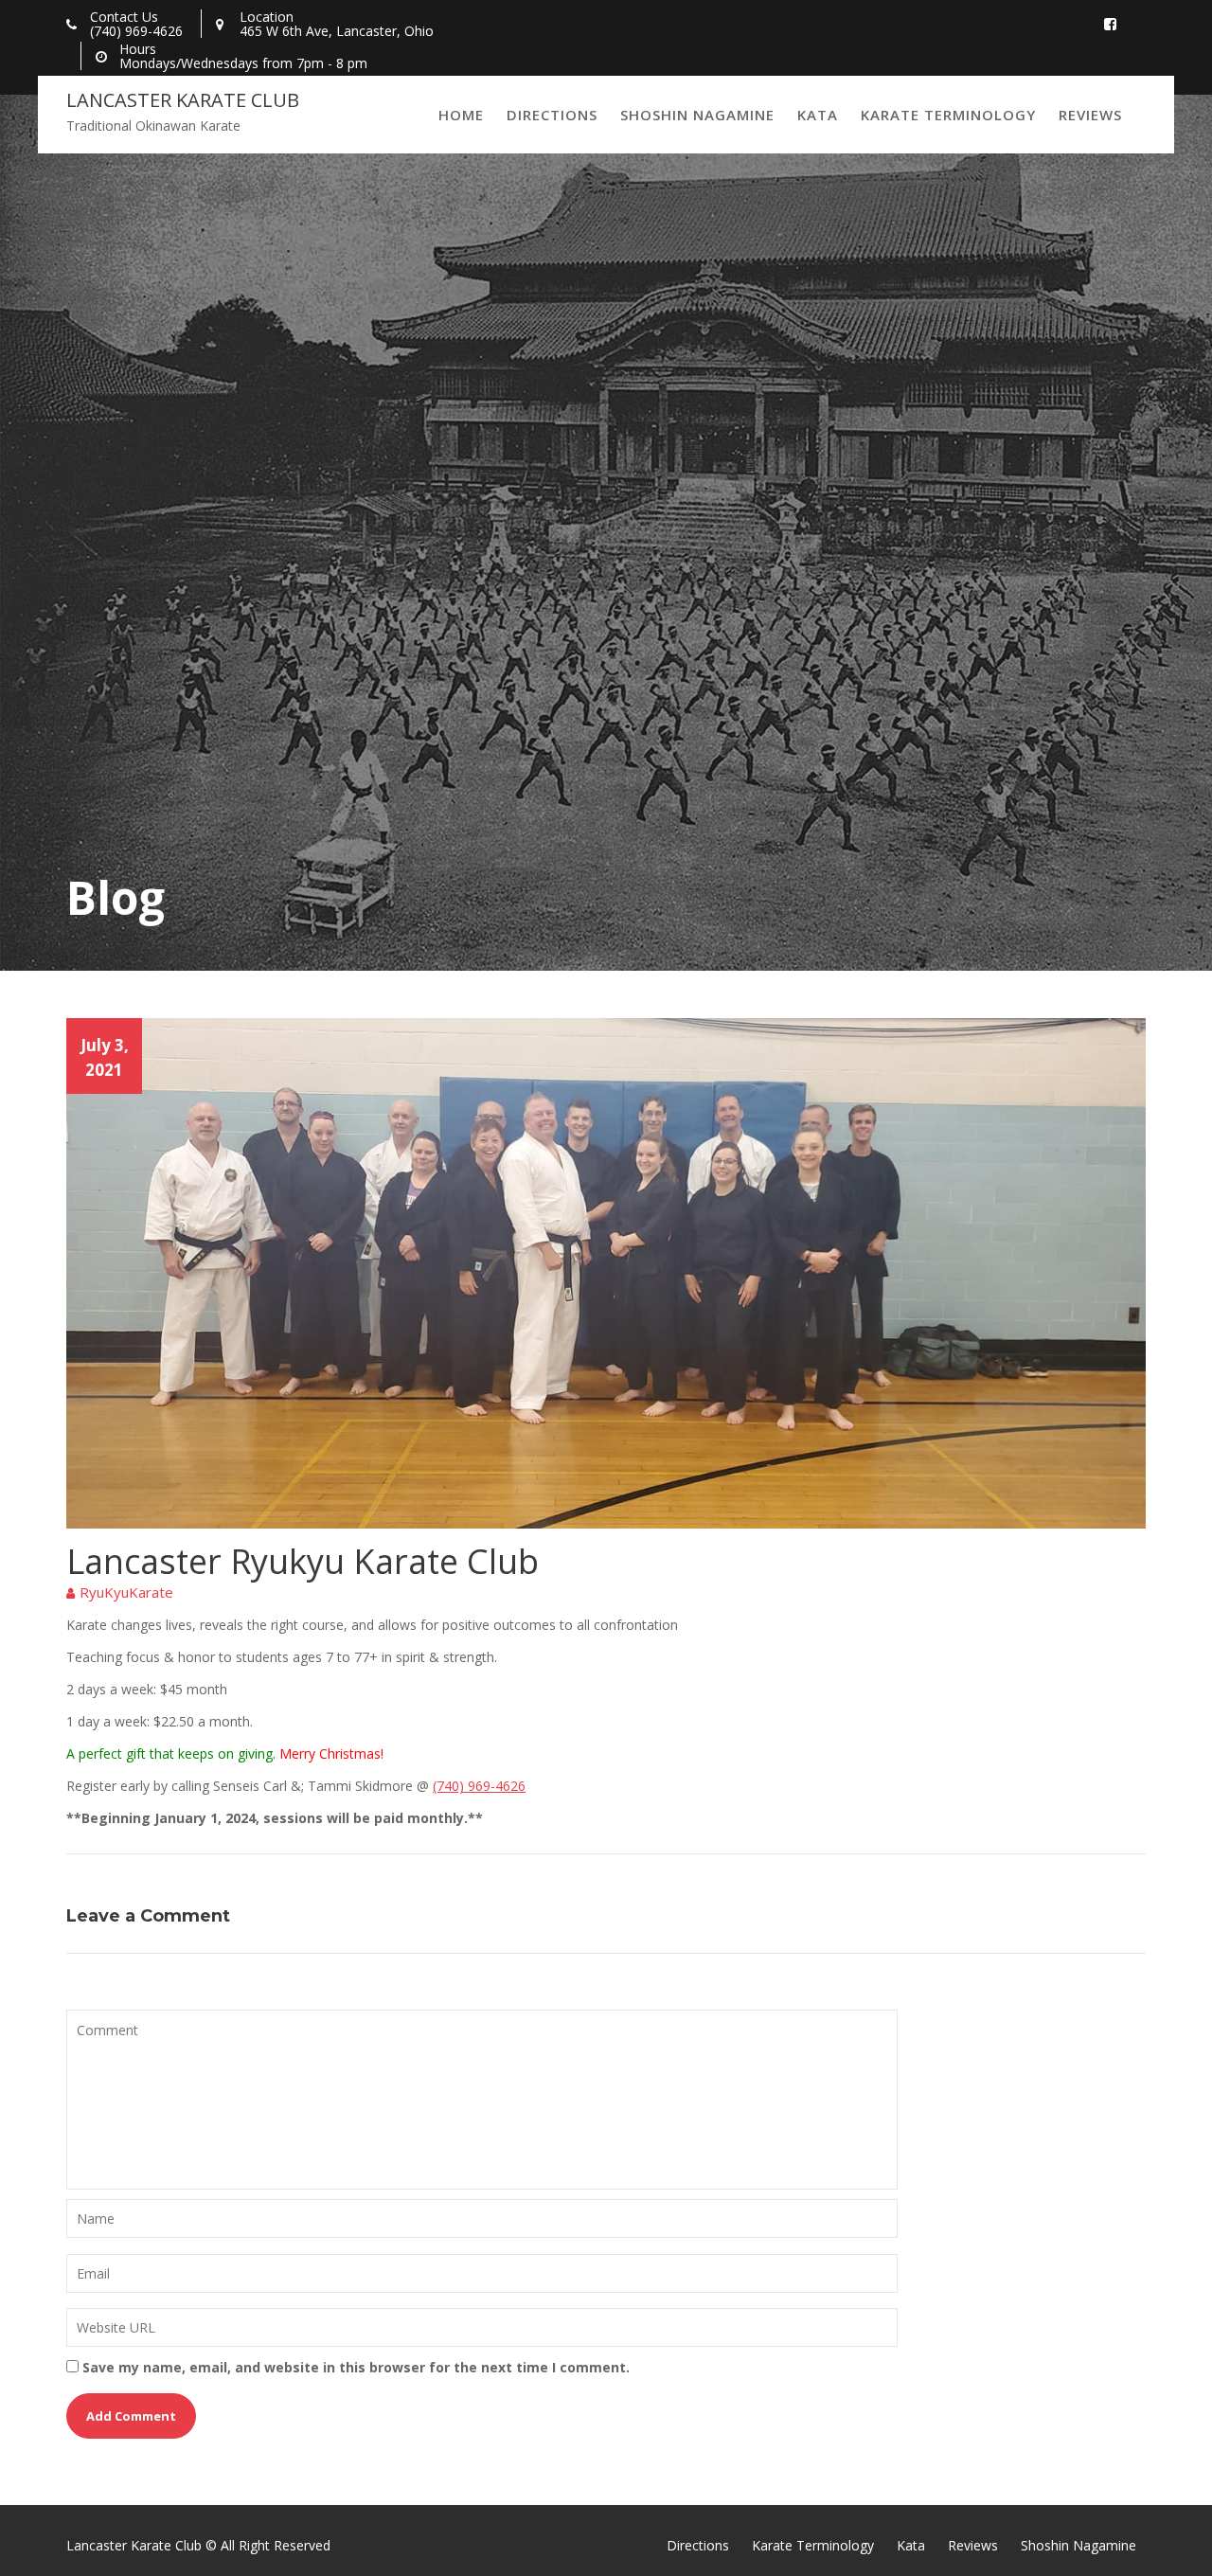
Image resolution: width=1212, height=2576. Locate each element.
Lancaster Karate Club (183, 100)
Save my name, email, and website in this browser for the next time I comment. (356, 2367)
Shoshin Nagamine (697, 115)
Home (461, 115)
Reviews (1090, 115)
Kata (818, 115)
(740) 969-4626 (479, 1786)
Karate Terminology (948, 115)
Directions (552, 115)
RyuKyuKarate (126, 1592)
